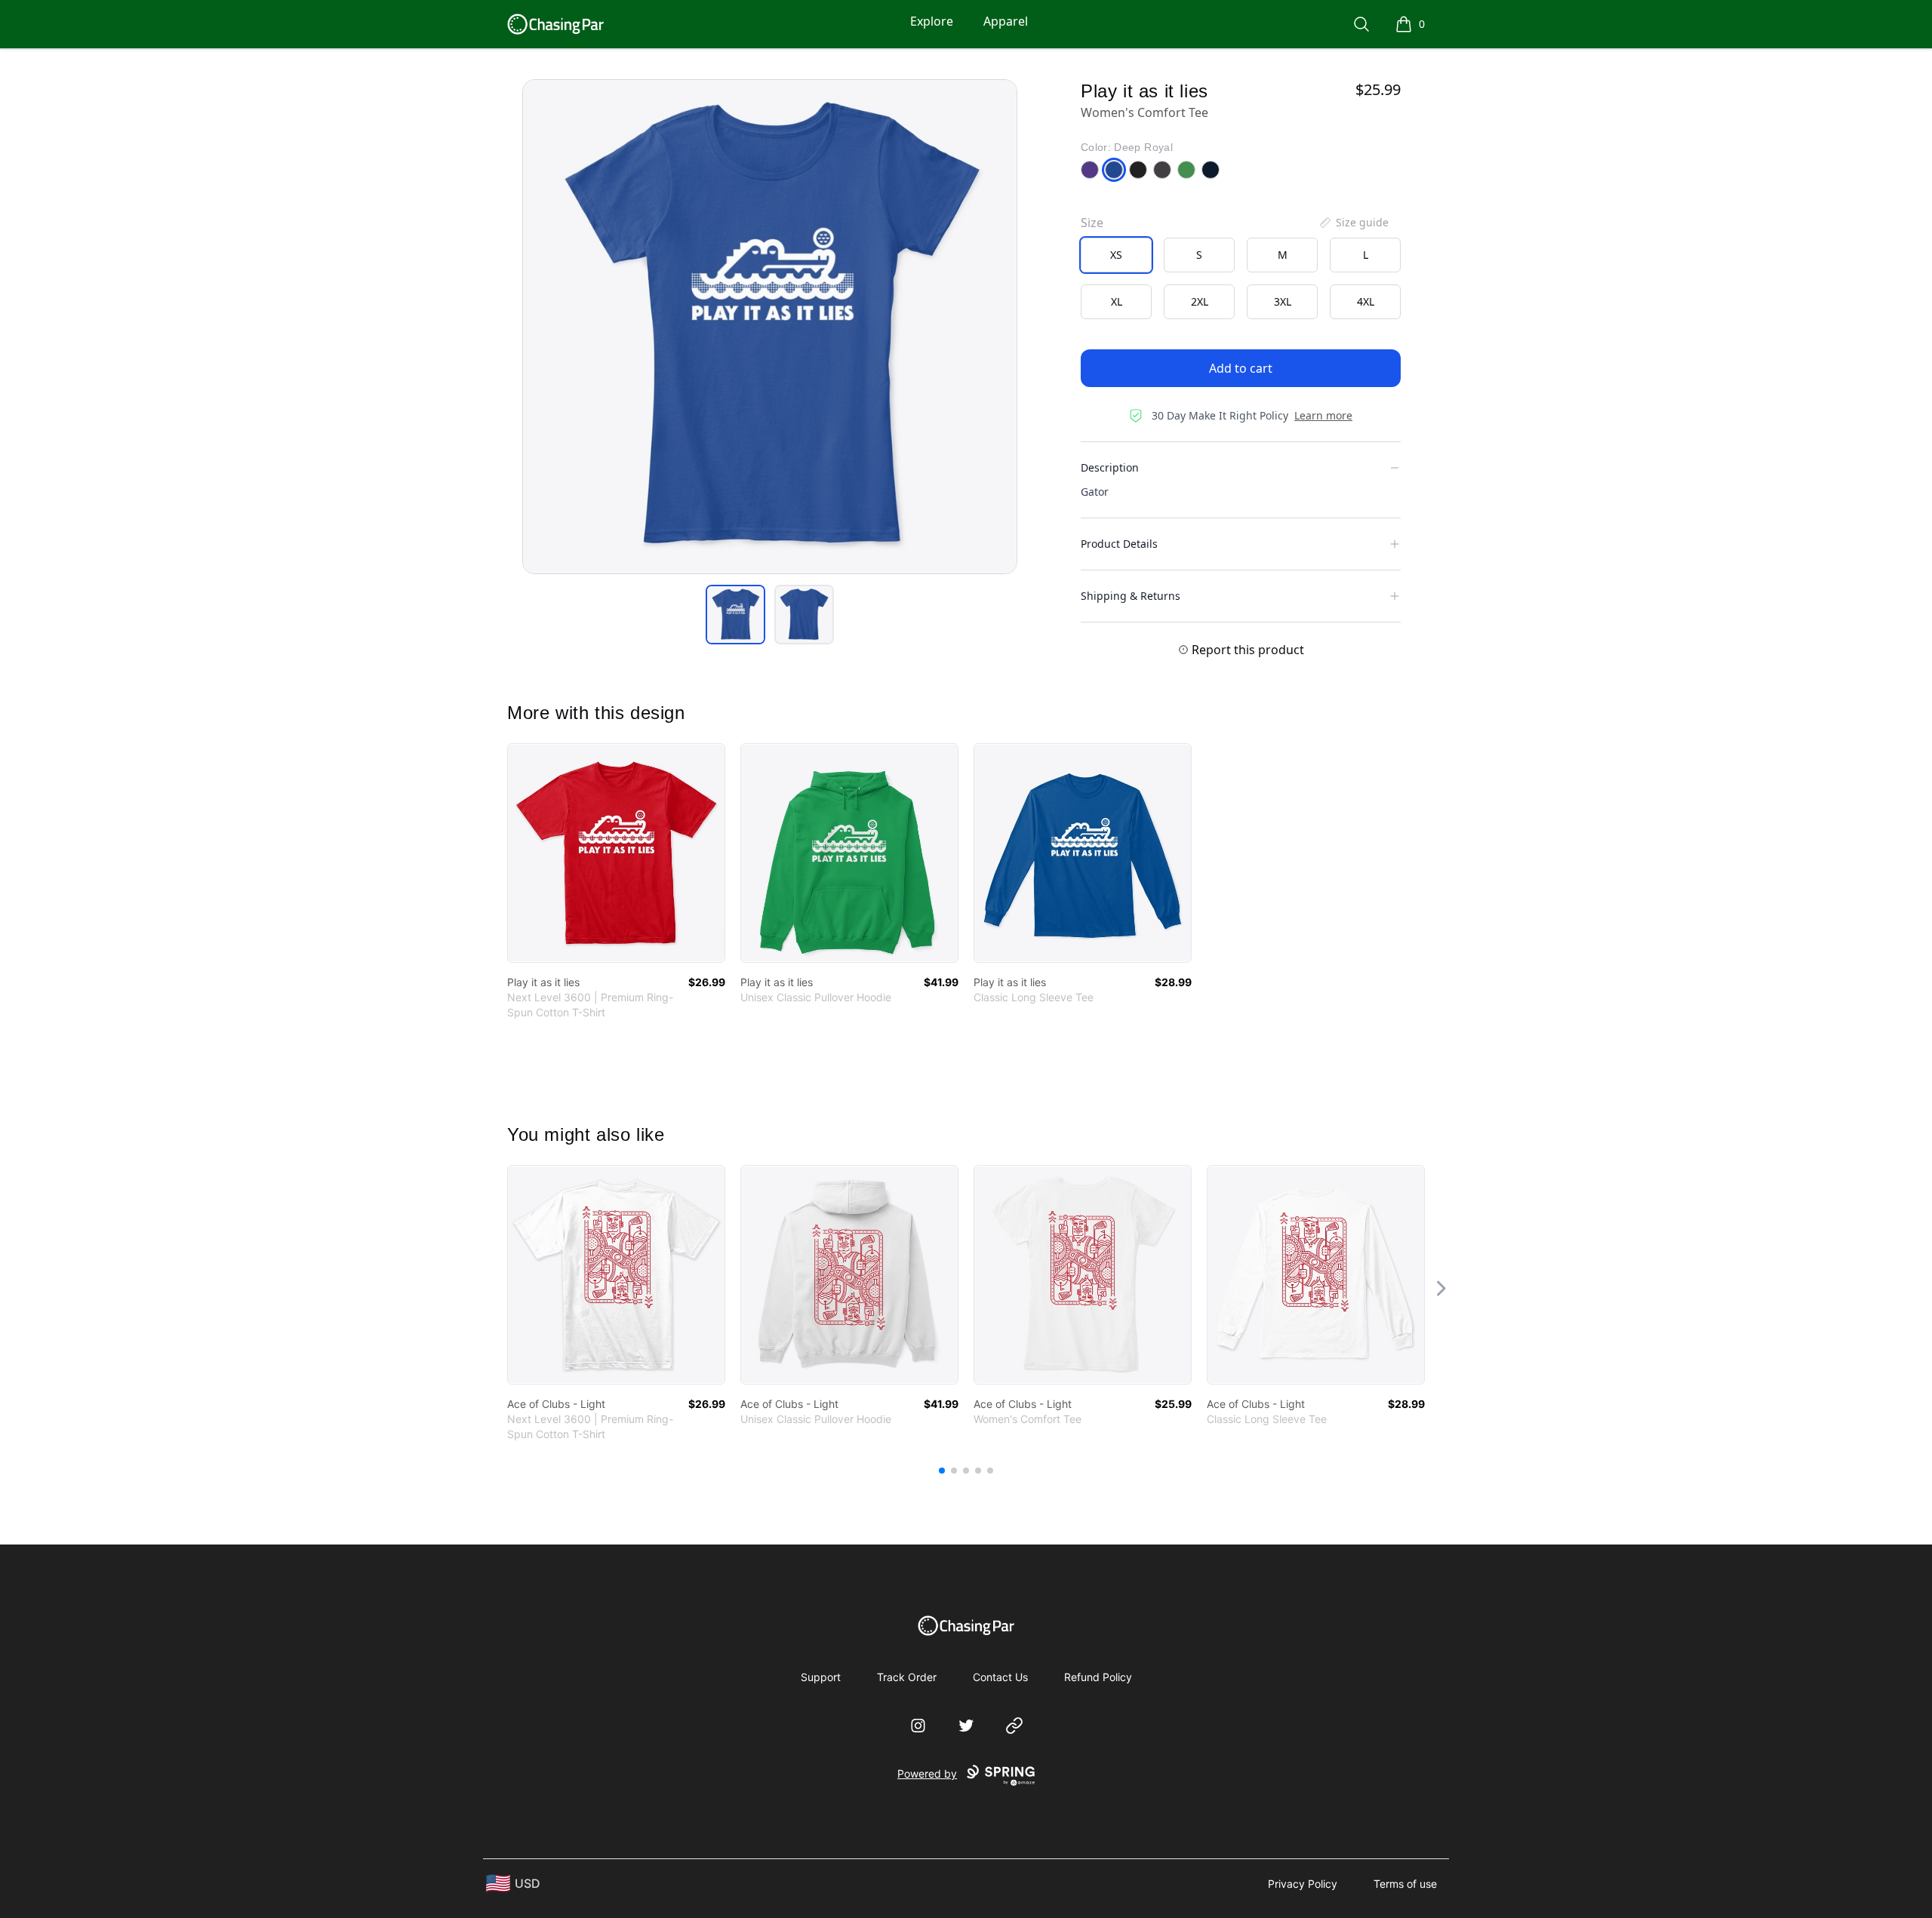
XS (1116, 255)
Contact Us (1000, 1677)
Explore (932, 21)
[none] (1353, 223)
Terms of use (1405, 1884)
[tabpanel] (770, 327)
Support (821, 1677)
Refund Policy (1098, 1677)
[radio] (1116, 255)
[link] (616, 853)
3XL (1283, 301)
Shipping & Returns (1131, 596)
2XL (1200, 301)
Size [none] (1092, 223)
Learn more (1323, 415)
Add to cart (1241, 368)
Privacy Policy (1303, 1884)
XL (1117, 301)
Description (1110, 467)
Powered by (927, 1774)
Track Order (907, 1677)
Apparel (1006, 21)
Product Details (1119, 544)
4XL (1366, 301)
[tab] (735, 615)
